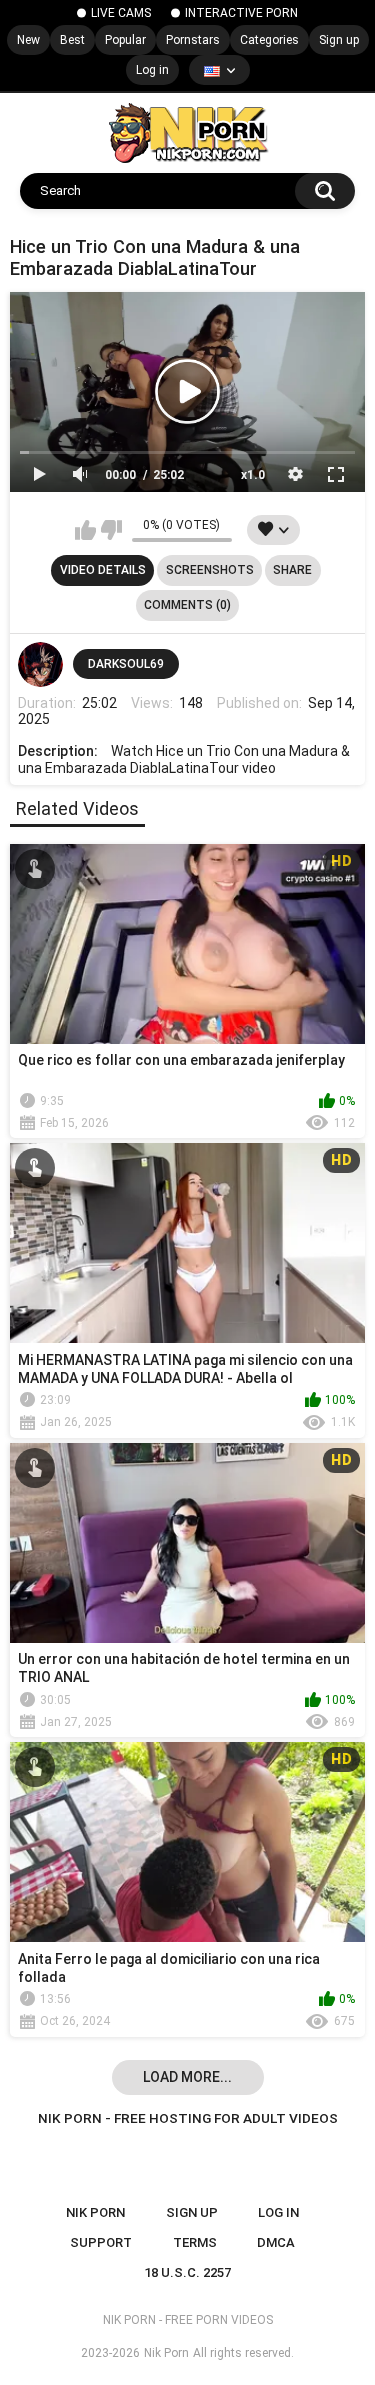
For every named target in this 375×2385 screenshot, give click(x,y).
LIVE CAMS (121, 13)
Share (292, 570)
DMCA (276, 2242)
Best (72, 40)
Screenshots (210, 570)
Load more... (187, 2077)
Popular (125, 40)
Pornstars (193, 40)
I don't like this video (111, 530)
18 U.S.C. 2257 (187, 2272)
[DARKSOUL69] (41, 665)
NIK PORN (95, 2212)
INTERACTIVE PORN (241, 13)
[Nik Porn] (187, 133)
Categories (269, 40)
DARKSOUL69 (126, 664)
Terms (195, 2242)
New (28, 40)
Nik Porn (166, 2353)
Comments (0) (187, 605)
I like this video (85, 530)
